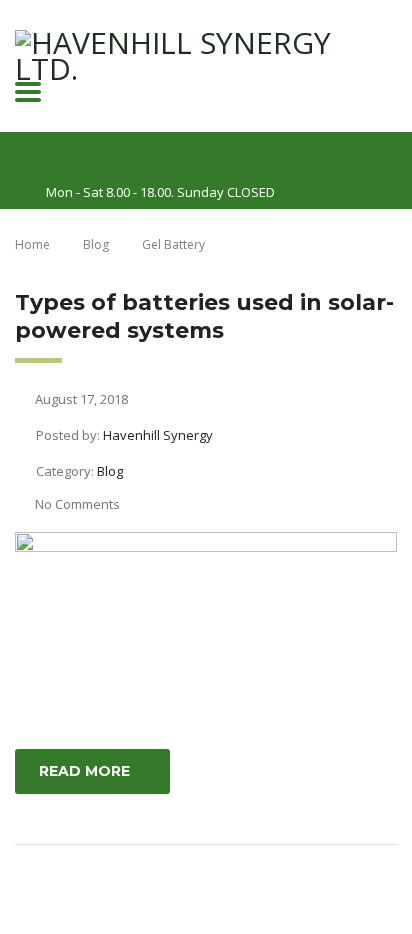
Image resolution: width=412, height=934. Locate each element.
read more (84, 771)
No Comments (77, 504)
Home (32, 244)
